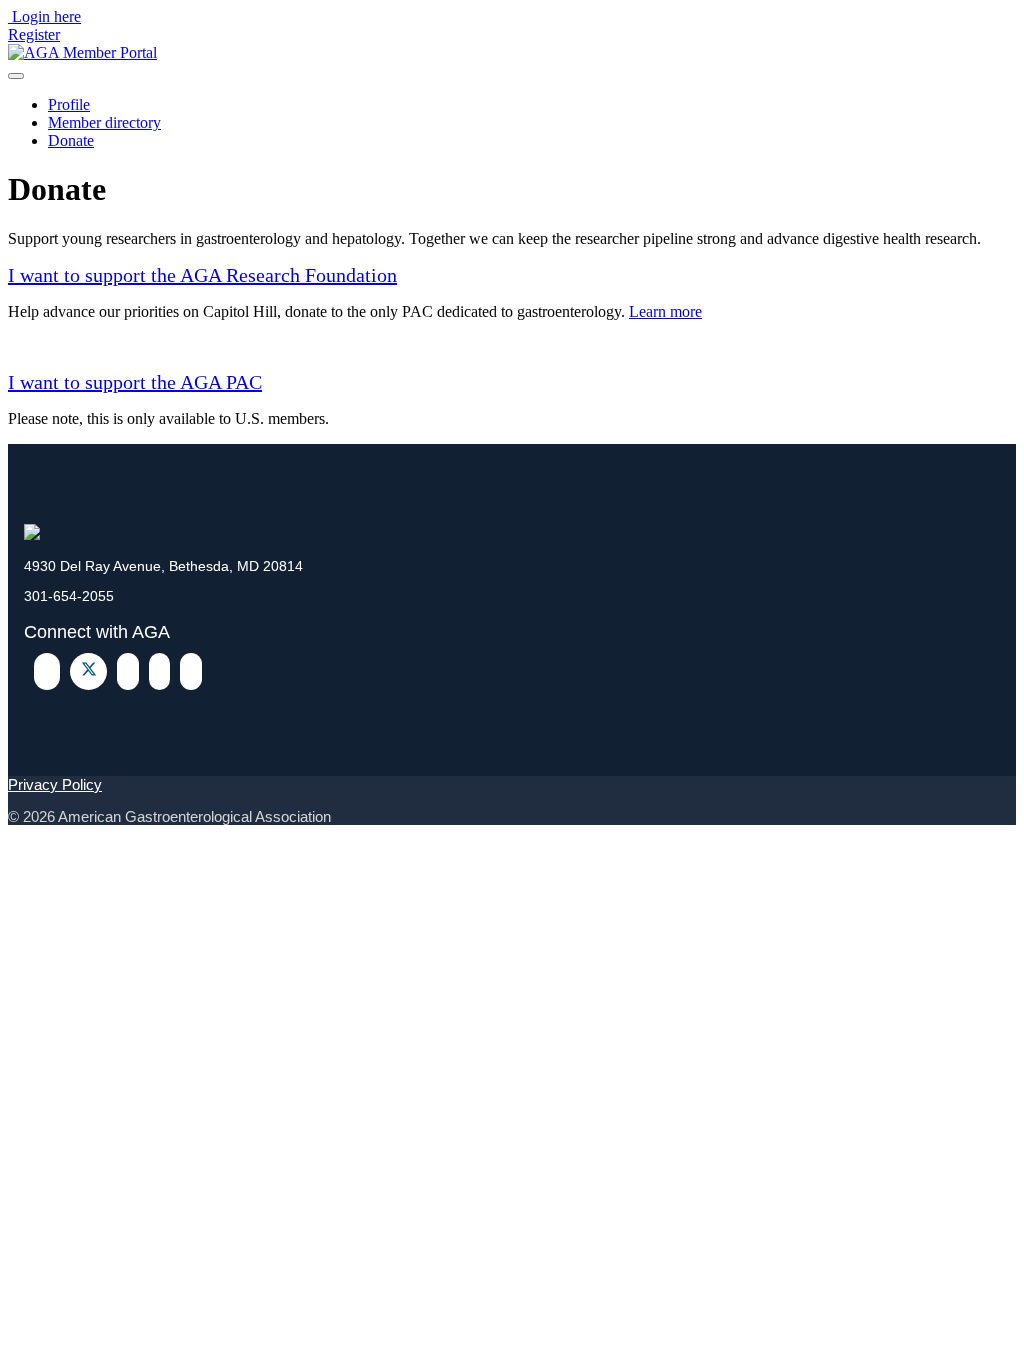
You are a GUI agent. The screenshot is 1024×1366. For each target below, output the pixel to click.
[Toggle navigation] (16, 76)
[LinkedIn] (128, 671)
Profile (69, 104)
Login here (46, 16)
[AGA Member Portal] (82, 52)
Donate (71, 140)
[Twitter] (89, 671)
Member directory (104, 122)
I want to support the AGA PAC (135, 382)
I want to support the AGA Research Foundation (202, 275)
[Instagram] (191, 671)
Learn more (665, 311)
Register (34, 34)
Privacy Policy (55, 784)
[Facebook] (47, 671)
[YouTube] (160, 671)
